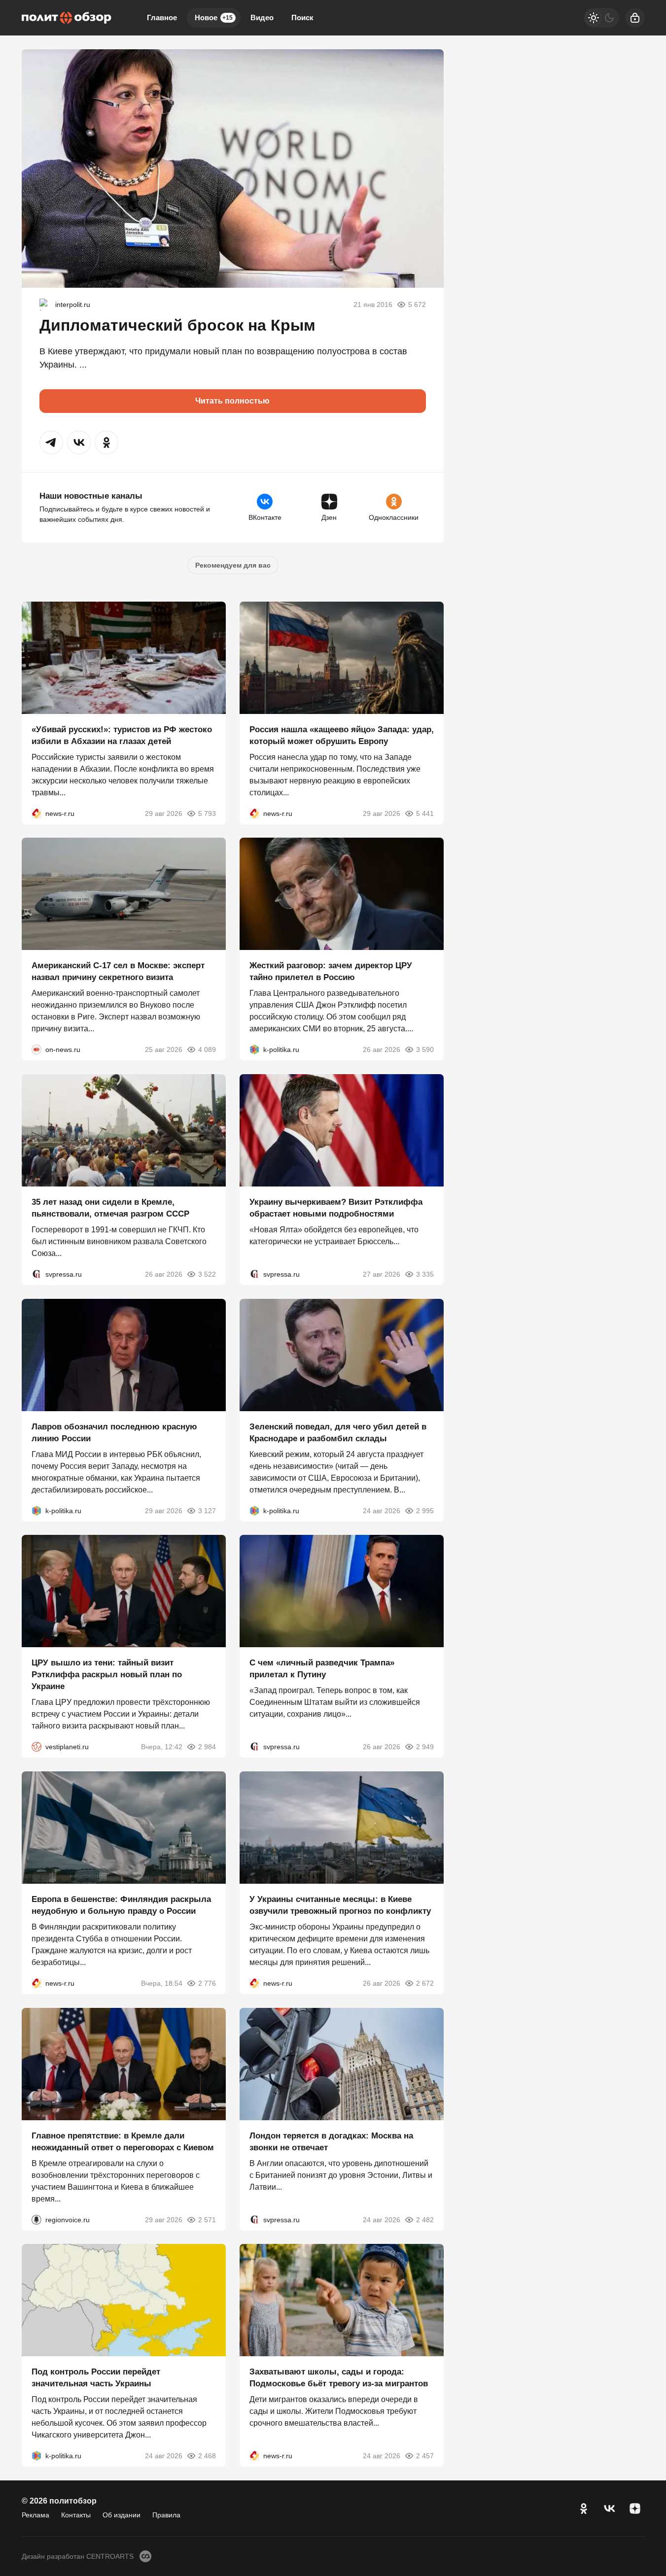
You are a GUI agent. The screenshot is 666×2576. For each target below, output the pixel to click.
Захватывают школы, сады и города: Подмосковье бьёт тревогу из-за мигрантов (339, 2378)
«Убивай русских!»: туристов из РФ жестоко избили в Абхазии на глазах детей (122, 735)
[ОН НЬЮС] (36, 1050)
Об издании (122, 2515)
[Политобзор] (67, 18)
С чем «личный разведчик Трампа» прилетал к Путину (322, 1669)
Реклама (35, 2515)
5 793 (207, 813)
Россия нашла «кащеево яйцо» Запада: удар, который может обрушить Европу (342, 735)
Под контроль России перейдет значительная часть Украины (96, 2378)
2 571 (207, 2219)
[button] (51, 442)
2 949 (425, 1747)
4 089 (207, 1050)
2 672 (425, 1983)
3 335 (425, 1274)
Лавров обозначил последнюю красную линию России (114, 1432)
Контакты (76, 2515)
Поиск (302, 17)
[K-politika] (254, 1050)
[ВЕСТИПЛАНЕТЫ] (36, 1747)
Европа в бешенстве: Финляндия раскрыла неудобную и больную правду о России (121, 1905)
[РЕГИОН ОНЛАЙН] (36, 813)
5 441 (425, 813)
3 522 (207, 1274)
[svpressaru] (36, 1274)
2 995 (425, 1510)
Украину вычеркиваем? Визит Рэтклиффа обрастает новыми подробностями (336, 1208)
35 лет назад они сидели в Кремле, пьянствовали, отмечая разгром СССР (110, 1208)
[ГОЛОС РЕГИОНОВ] (36, 2219)
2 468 (207, 2456)
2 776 (207, 1983)
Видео (262, 17)
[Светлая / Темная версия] (601, 18)
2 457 (425, 2456)
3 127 (207, 1510)
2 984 (207, 1747)
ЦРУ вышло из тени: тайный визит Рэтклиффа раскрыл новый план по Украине (107, 1675)
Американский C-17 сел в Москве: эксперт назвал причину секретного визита (118, 971)
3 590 (425, 1050)
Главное (162, 17)
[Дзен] (635, 2508)
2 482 (425, 2219)
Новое (214, 17)
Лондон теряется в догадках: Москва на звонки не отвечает (331, 2141)
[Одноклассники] (584, 2508)
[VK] (609, 2508)
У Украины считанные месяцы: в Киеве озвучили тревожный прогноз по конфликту (340, 1905)
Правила (166, 2515)
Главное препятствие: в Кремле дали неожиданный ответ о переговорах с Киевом (123, 2141)
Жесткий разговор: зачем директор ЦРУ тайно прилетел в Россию (331, 971)
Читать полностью (232, 401)
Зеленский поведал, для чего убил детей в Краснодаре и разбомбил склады (338, 1432)
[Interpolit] (45, 305)
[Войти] (635, 18)
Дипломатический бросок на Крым (177, 325)
